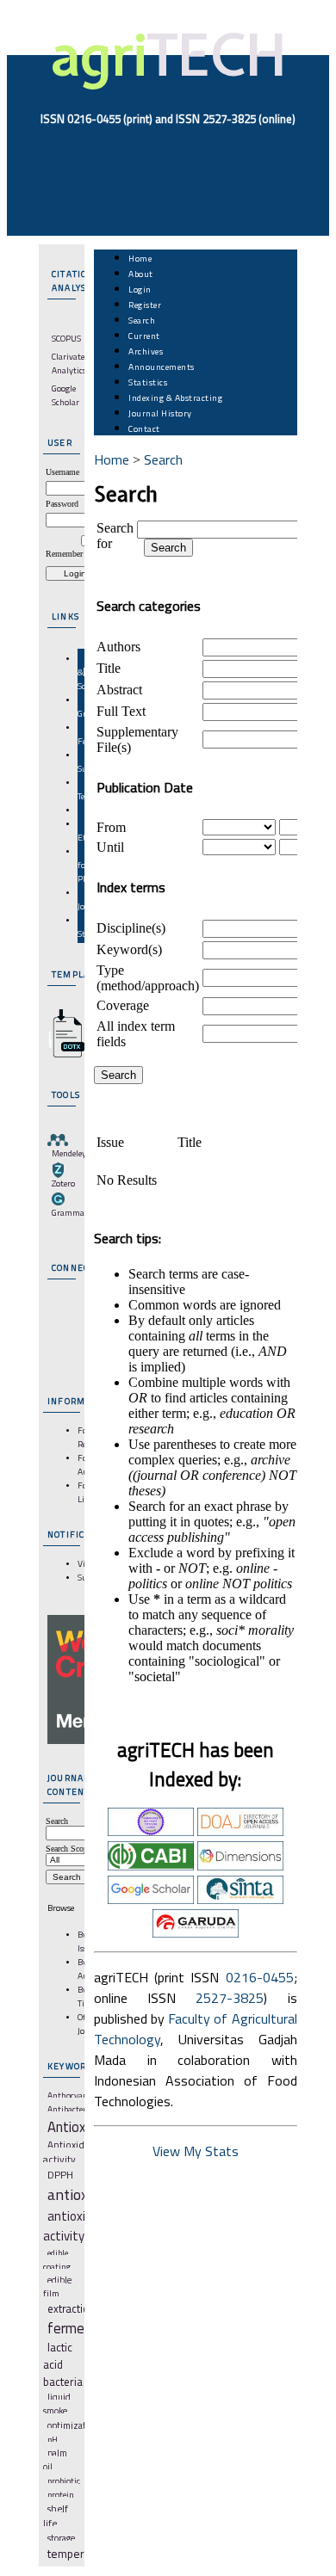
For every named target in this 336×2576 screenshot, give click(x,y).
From (111, 827)
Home (140, 258)
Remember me (71, 554)
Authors (118, 647)
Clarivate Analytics (69, 363)
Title (109, 668)
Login (140, 289)
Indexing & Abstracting (175, 397)
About (141, 274)
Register (145, 305)
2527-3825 (230, 1998)
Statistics (148, 382)
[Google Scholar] (151, 1899)
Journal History (160, 413)
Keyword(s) (129, 949)
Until (110, 847)
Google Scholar (65, 395)
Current (144, 336)
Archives (146, 351)
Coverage (123, 1005)
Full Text (121, 711)
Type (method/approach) (148, 978)
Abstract (119, 690)
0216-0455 (260, 1977)
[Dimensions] (240, 1865)
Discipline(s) (131, 928)
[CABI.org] (151, 1865)
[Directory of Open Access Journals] (240, 1831)
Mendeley (69, 1153)
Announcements (162, 367)
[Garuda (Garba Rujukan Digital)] (196, 1932)
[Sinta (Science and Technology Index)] (240, 1899)
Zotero (63, 1183)
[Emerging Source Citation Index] (151, 1831)
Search (142, 320)
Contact (144, 428)
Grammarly (73, 1212)
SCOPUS (66, 338)
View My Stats (196, 2151)
